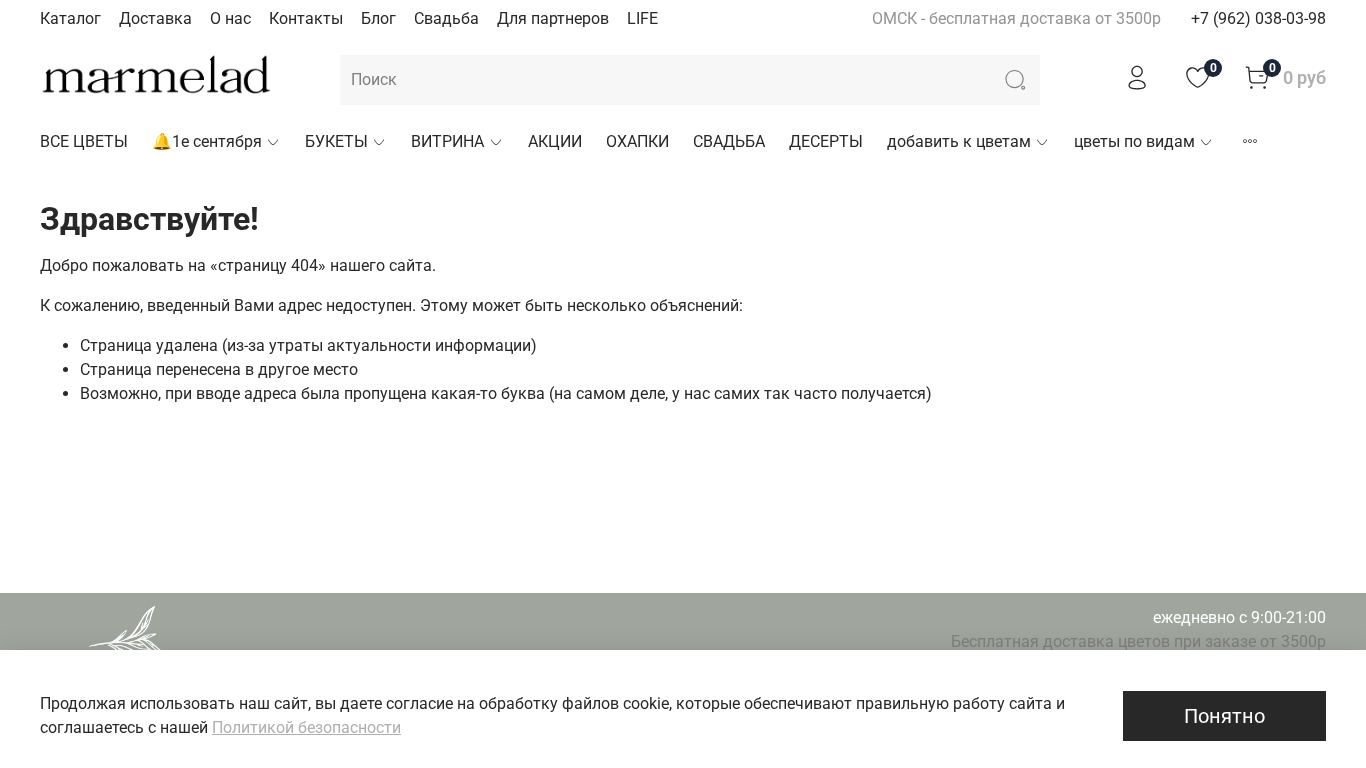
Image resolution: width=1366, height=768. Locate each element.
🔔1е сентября (207, 141)
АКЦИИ (555, 141)
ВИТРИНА (447, 141)
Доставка (155, 18)
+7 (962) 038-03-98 (1258, 18)
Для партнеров (553, 18)
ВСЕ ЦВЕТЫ (84, 141)
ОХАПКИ (637, 141)
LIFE (642, 18)
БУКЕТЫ (336, 141)
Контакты (306, 18)
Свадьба (446, 18)
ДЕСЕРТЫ (826, 141)
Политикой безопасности (306, 727)
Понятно (1224, 716)
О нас (230, 18)
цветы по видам (1134, 141)
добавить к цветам (959, 141)
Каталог (70, 18)
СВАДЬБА (729, 141)
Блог (378, 18)
